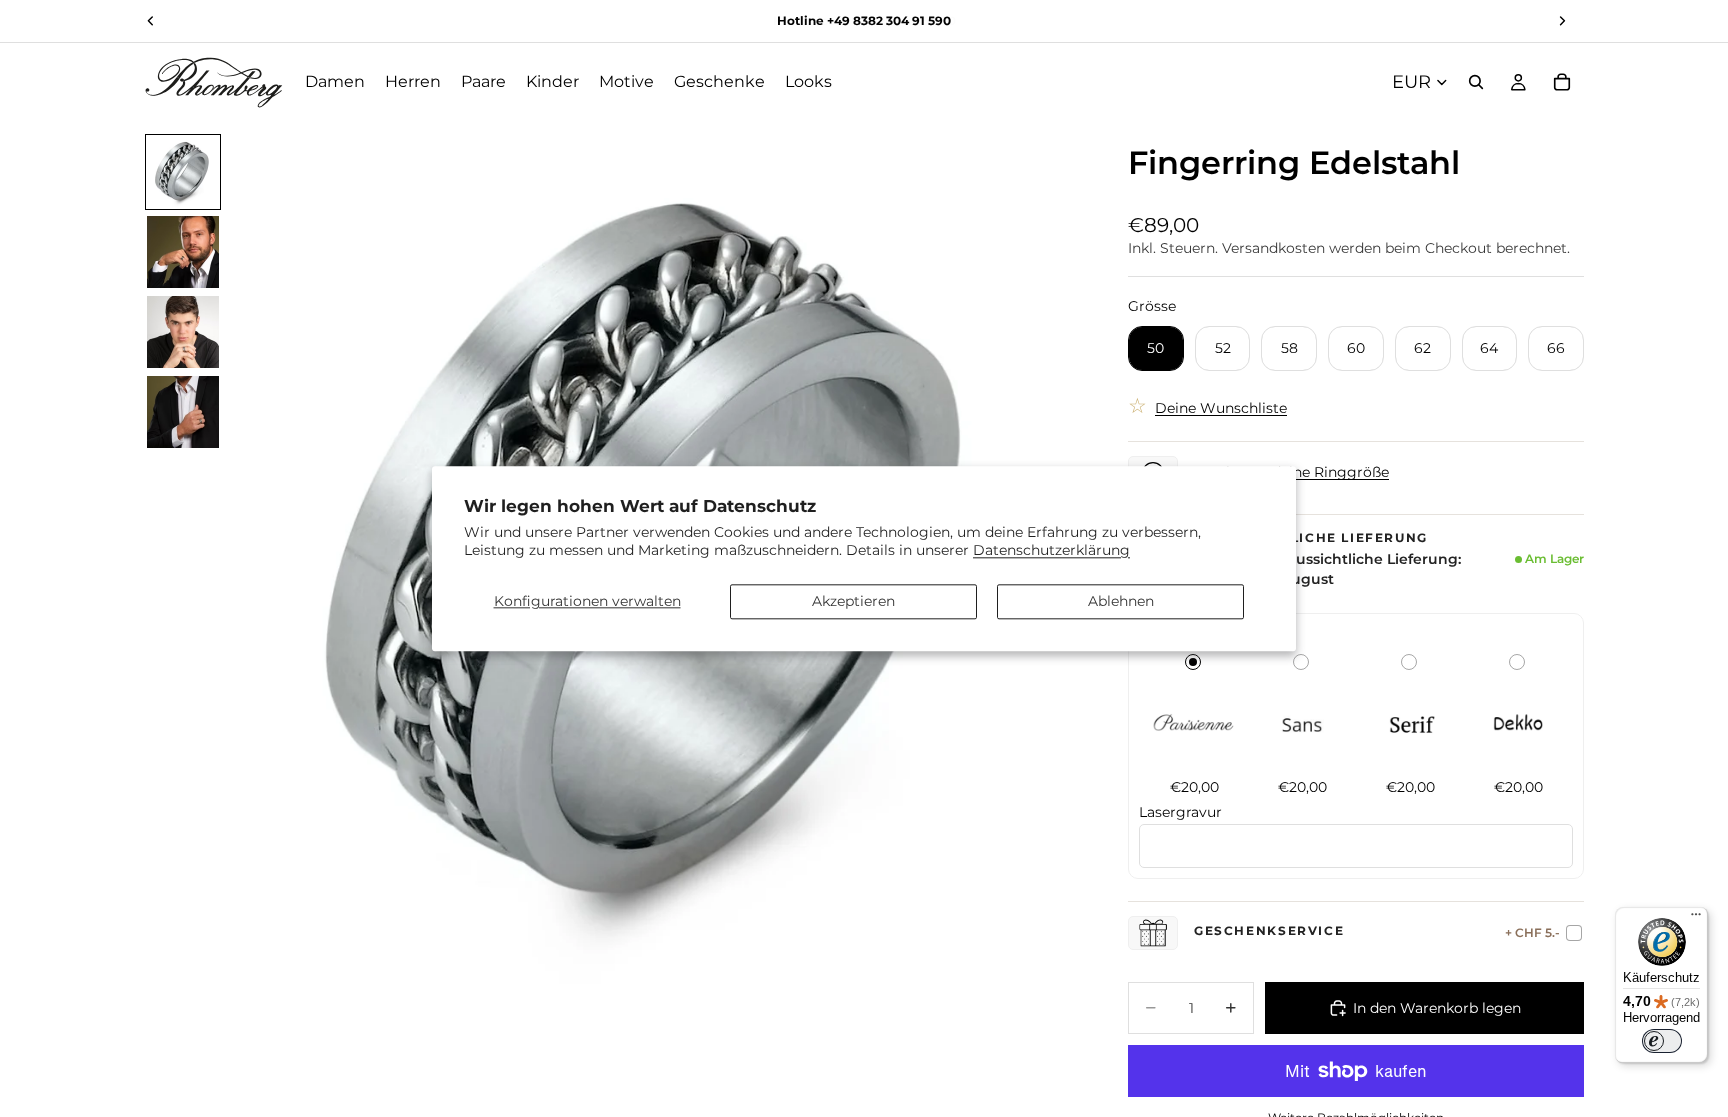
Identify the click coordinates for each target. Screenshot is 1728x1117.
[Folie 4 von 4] (183, 412)
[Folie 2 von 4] (183, 252)
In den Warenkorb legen (1437, 1008)
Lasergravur (1180, 812)
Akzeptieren (853, 601)
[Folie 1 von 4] (183, 172)
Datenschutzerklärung (1051, 550)
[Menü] (1696, 919)
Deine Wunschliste (1221, 408)
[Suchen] (1476, 82)
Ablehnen (1121, 601)
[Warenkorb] (1562, 82)
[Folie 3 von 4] (183, 332)
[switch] (1662, 1041)
